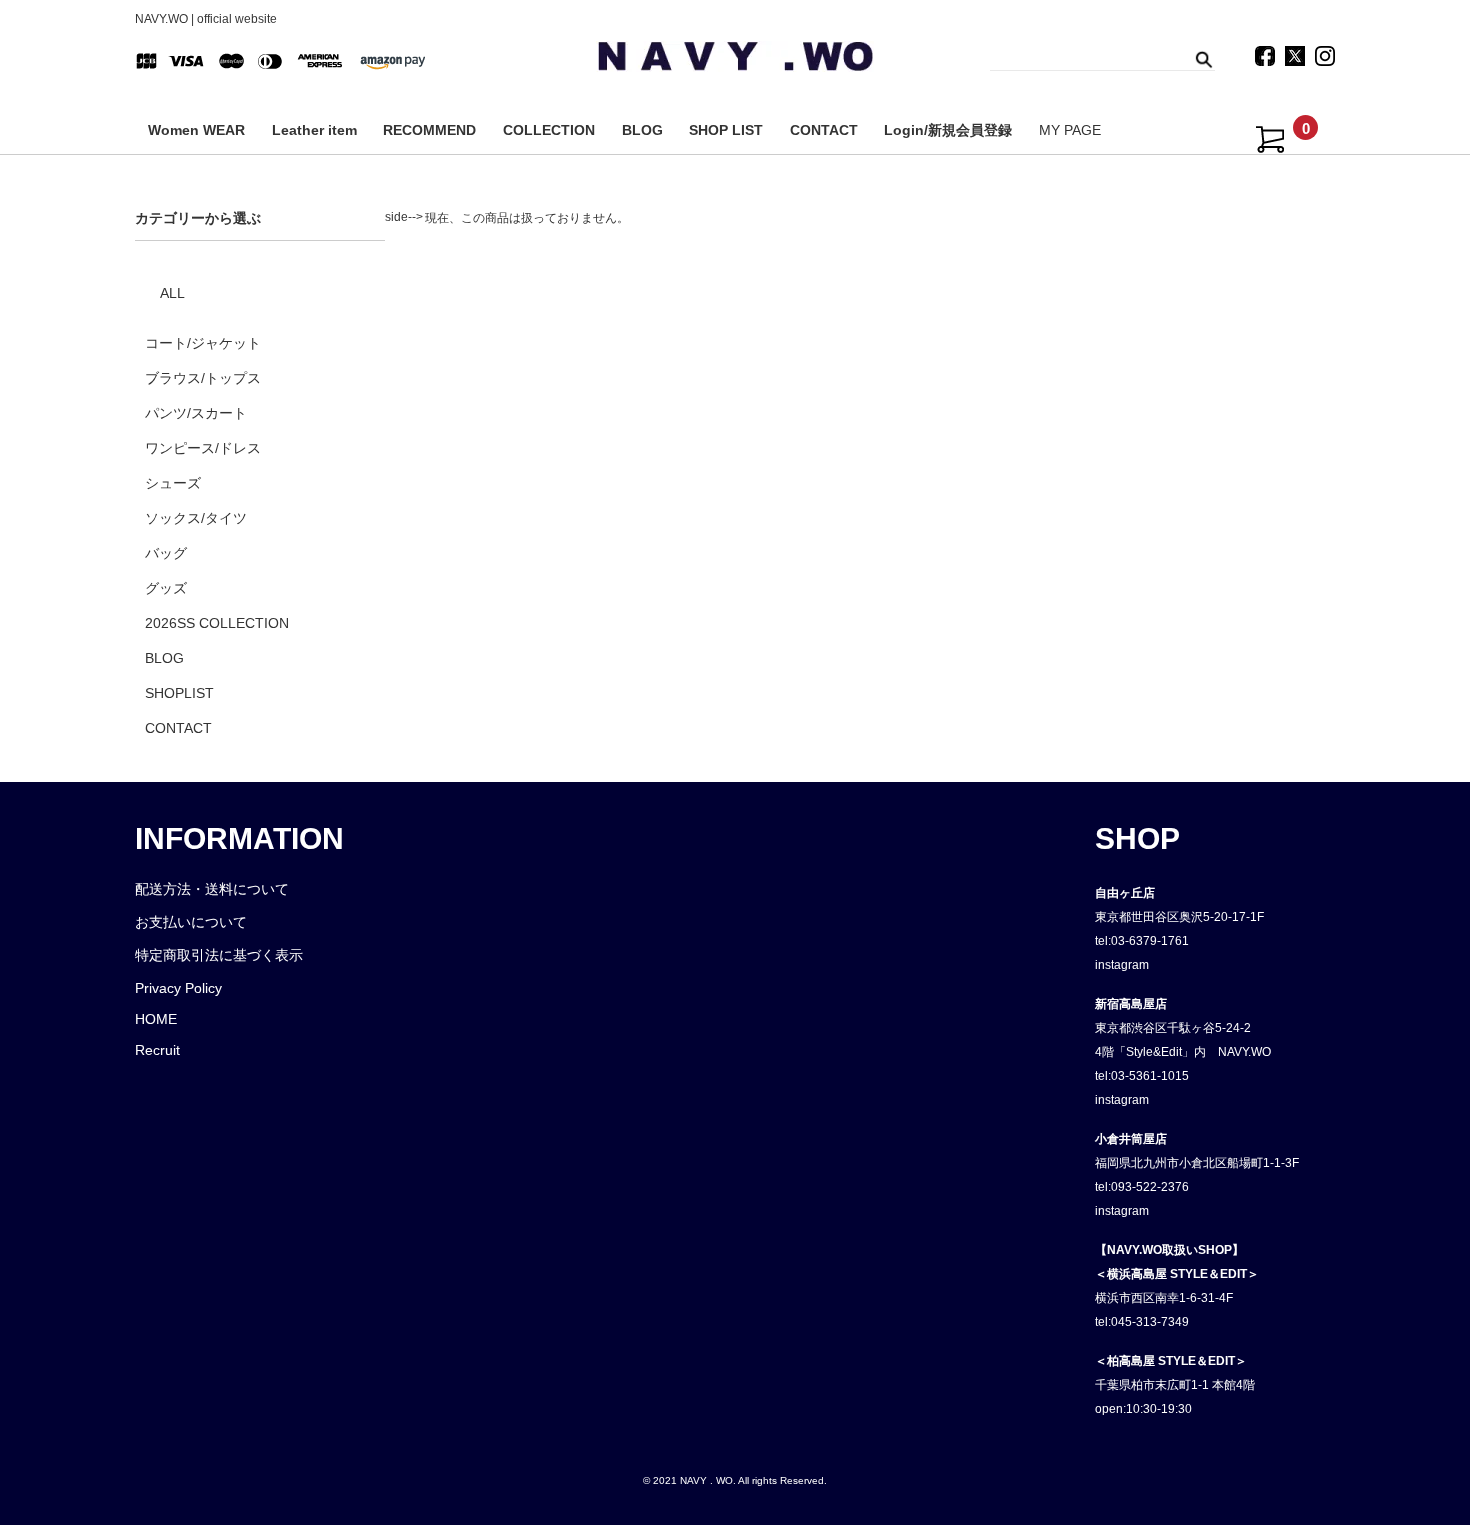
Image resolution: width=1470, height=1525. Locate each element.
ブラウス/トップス (203, 378)
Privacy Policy (178, 988)
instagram (1122, 965)
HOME (156, 1019)
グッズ (166, 588)
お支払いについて (191, 922)
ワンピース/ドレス (203, 448)
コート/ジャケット (203, 343)
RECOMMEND (429, 130)
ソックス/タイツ (196, 518)
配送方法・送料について (212, 889)
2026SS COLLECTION (217, 623)
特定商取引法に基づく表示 (219, 955)
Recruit (157, 1050)
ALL (172, 293)
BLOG (642, 130)
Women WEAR (196, 130)
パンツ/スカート (196, 413)
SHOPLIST (179, 693)
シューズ (173, 483)
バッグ (166, 553)
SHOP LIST (726, 130)
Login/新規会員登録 (948, 130)
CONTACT (824, 130)
